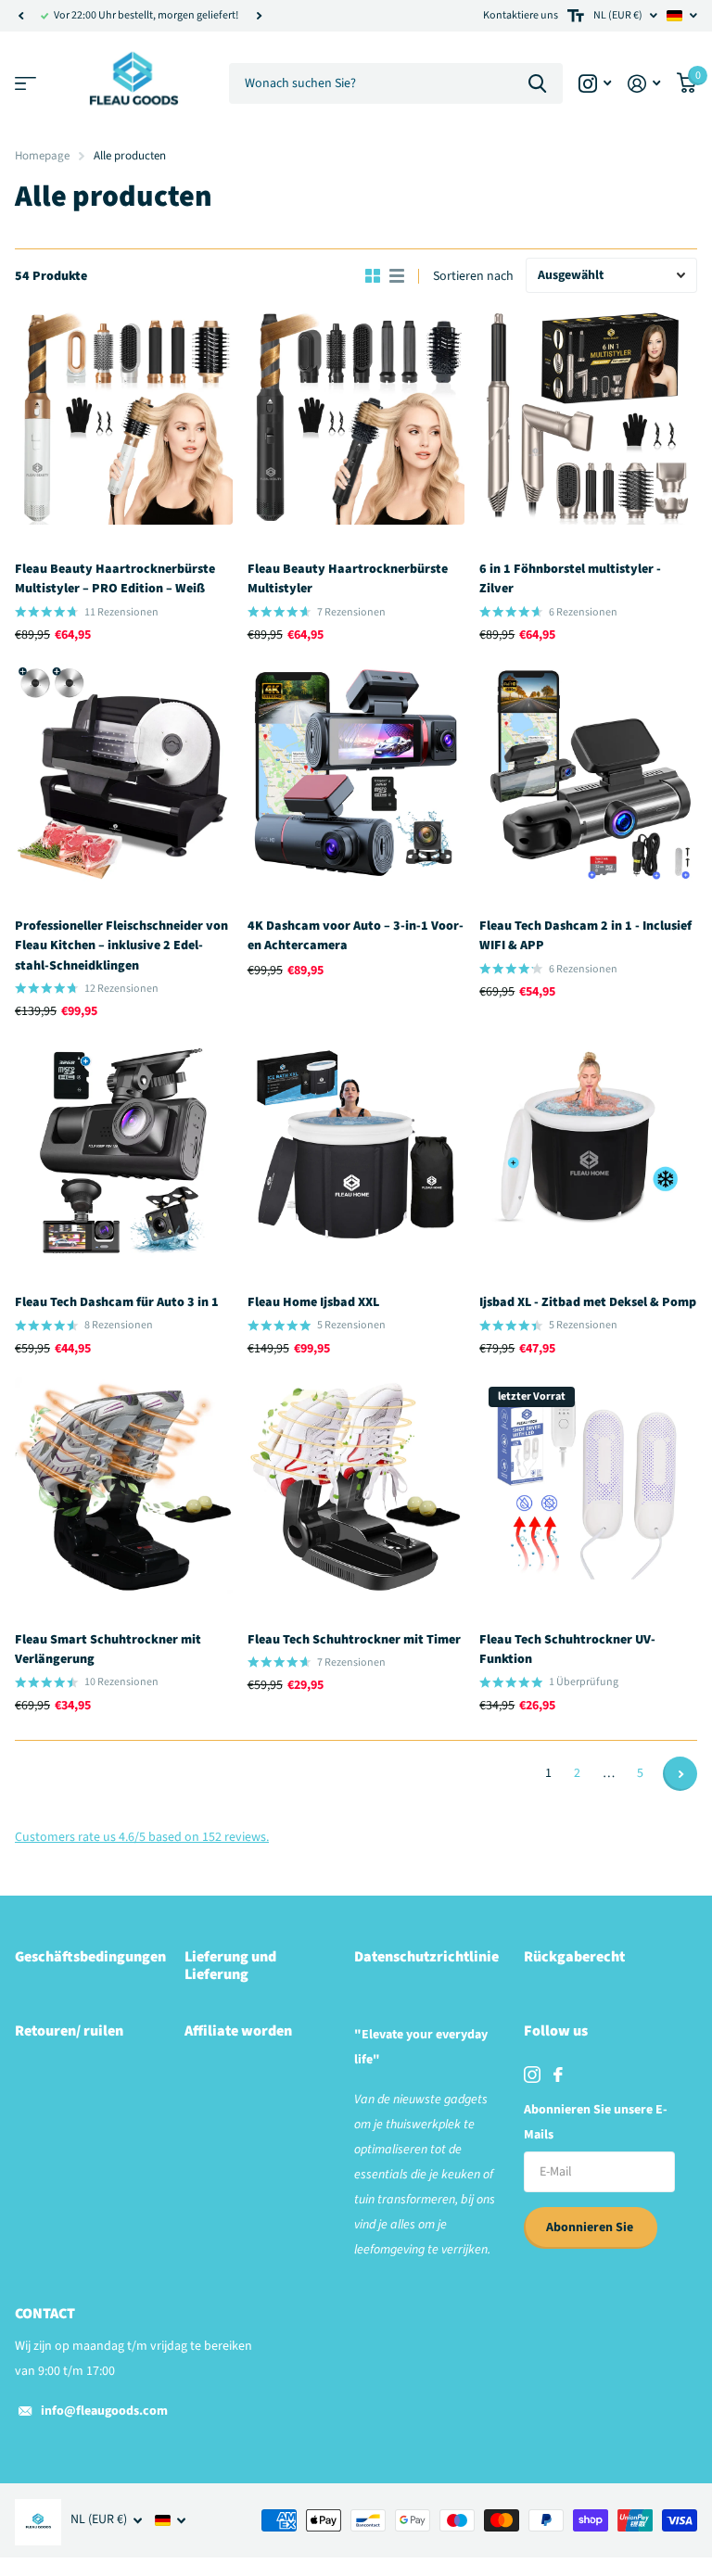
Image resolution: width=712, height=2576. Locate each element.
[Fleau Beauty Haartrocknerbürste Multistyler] (356, 416)
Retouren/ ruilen (69, 2031)
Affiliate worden (238, 2031)
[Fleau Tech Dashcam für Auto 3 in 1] (124, 1149)
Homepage (42, 156)
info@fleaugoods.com (104, 2411)
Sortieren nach (473, 276)
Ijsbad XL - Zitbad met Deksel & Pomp (588, 1302)
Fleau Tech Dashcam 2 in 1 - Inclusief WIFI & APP (585, 936)
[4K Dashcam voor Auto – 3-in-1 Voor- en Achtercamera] (356, 773)
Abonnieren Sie (591, 2227)
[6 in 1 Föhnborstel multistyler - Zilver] (588, 416)
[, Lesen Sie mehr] (595, 84)
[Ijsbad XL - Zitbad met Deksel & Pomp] (588, 1149)
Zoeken (537, 84)
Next (259, 16)
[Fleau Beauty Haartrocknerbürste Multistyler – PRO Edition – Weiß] (124, 416)
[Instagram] (532, 2075)
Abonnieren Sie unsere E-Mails (596, 2122)
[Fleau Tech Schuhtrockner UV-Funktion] (588, 1486)
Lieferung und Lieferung (230, 1966)
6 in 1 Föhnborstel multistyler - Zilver (570, 579)
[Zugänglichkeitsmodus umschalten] (576, 16)
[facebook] (558, 2075)
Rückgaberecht (574, 1957)
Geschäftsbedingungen (90, 1957)
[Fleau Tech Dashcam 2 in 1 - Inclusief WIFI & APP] (588, 773)
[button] (20, 16)
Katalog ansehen (25, 84)
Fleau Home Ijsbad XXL (313, 1302)
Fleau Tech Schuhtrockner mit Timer (354, 1640)
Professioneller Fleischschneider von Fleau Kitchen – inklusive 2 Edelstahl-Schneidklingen (121, 946)
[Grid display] (373, 276)
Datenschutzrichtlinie (426, 1957)
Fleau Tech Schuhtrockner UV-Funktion (567, 1650)
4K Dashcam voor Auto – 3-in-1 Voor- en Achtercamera (356, 936)
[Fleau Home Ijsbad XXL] (356, 1149)
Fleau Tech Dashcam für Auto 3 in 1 (117, 1302)
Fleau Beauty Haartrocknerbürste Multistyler (348, 579)
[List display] (397, 276)
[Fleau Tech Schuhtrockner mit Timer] (356, 1486)
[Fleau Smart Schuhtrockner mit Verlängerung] (124, 1486)
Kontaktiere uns (521, 15)
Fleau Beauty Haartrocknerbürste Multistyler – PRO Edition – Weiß (115, 579)
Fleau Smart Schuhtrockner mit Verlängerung (108, 1650)
